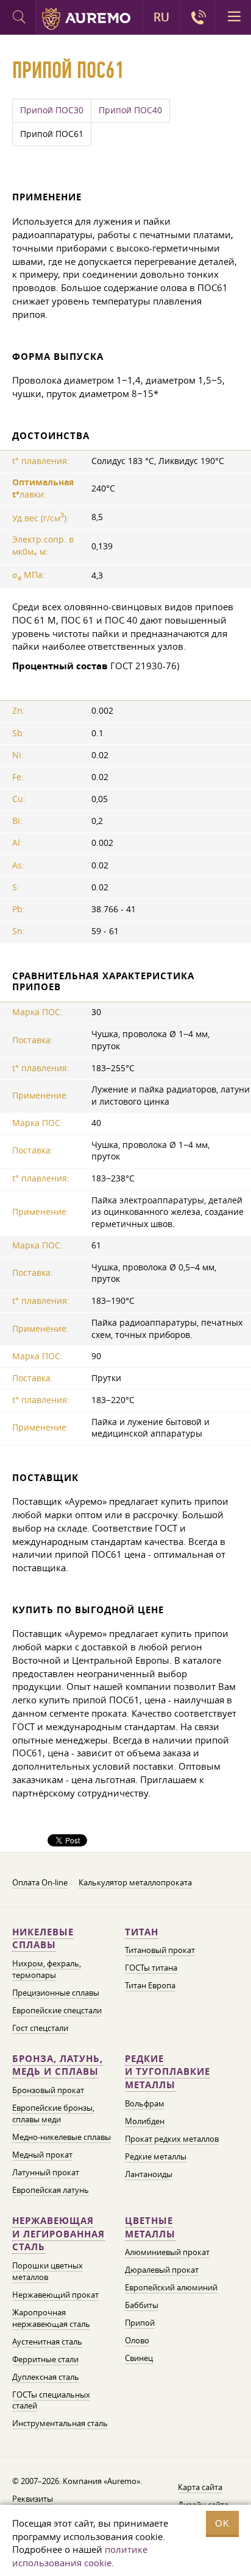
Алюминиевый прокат (167, 2252)
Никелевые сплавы (43, 1939)
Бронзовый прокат (48, 2090)
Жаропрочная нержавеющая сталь (51, 2318)
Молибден (145, 2121)
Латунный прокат (46, 2172)
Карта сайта (200, 2487)
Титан (142, 1932)
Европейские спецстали (57, 2010)
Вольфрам (145, 2103)
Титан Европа (150, 1985)
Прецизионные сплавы (56, 1993)
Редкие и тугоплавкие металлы (168, 2072)
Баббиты (142, 2305)
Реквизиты (33, 2499)
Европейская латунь (51, 2190)
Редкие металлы (156, 2156)
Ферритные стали (45, 2359)
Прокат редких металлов (172, 2139)
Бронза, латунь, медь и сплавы (58, 2065)
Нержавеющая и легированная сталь (58, 2234)
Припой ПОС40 (130, 110)
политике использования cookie (80, 2556)
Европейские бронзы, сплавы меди (53, 2113)
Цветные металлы (150, 2227)
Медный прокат (42, 2155)
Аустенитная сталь (47, 2342)
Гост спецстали (40, 2028)
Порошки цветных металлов (48, 2271)
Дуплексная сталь (46, 2377)
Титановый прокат (160, 1950)
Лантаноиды (149, 2174)
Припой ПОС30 (52, 110)
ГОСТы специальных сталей (51, 2400)
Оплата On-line (40, 1882)
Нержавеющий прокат (55, 2295)
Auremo (86, 19)
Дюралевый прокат (162, 2270)
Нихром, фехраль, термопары (47, 1969)
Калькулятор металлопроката (135, 1882)
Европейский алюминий (171, 2287)
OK (222, 2523)
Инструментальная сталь (60, 2423)
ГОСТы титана (151, 1968)
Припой (140, 2323)
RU (161, 17)
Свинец (139, 2358)
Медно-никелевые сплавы (62, 2137)
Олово (137, 2340)
